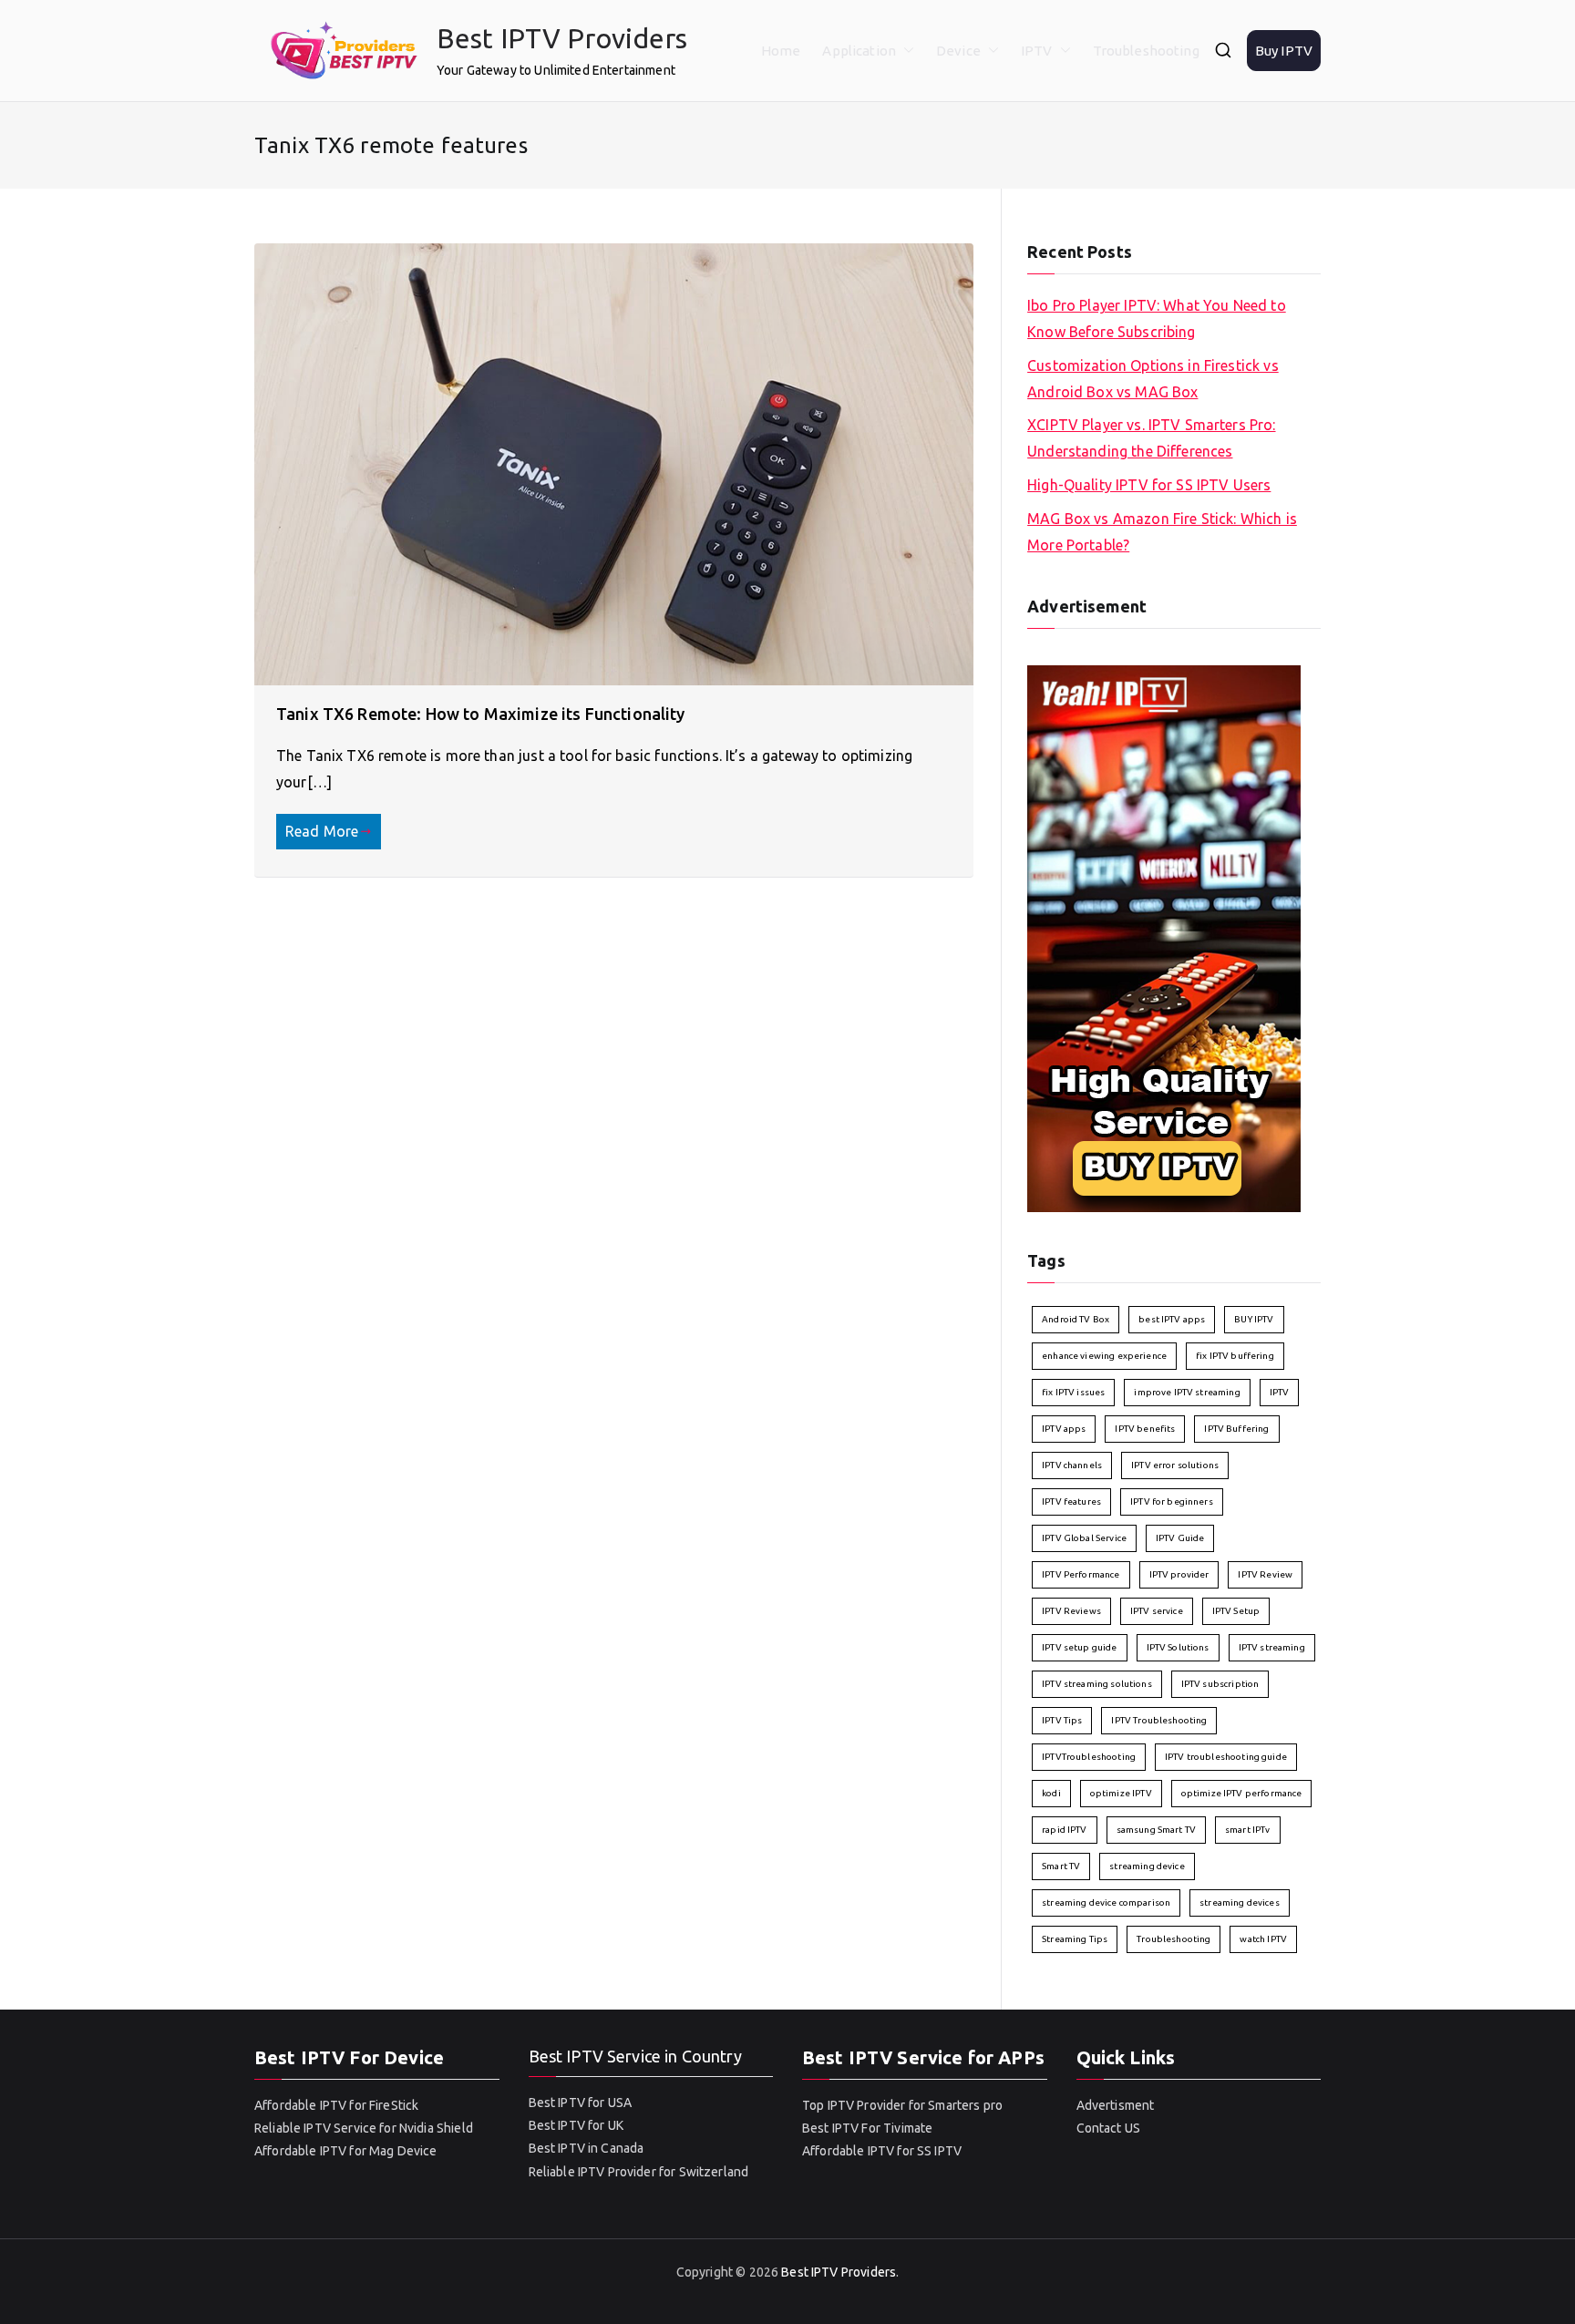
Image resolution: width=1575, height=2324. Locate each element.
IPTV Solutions (1178, 1647)
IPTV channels (1072, 1465)
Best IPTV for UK (576, 2125)
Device (958, 51)
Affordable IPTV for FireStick (336, 2105)
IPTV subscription (1220, 1684)
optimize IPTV (1121, 1793)
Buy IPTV (1284, 51)
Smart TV (1061, 1866)
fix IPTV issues (1073, 1392)
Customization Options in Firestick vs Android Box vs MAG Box (1153, 379)
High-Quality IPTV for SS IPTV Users (1149, 485)
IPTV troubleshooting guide (1226, 1757)
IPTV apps (1064, 1429)
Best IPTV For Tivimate (867, 2128)
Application (859, 51)
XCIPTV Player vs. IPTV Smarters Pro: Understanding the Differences (1151, 438)
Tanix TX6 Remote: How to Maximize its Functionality (481, 714)
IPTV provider (1179, 1574)
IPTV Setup (1236, 1611)
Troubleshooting (1146, 51)
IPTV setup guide (1079, 1647)
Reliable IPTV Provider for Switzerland (639, 2172)
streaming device (1147, 1866)
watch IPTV (1263, 1939)
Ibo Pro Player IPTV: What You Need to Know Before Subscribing (1157, 319)
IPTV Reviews (1071, 1611)
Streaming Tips (1075, 1939)
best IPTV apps (1172, 1319)
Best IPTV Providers (562, 38)
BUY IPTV (1254, 1319)
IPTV (1037, 51)
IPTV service (1157, 1611)
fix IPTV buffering (1235, 1356)
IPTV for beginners (1172, 1501)
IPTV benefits (1145, 1429)
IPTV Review (1265, 1574)
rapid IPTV (1065, 1830)
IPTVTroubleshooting (1089, 1757)
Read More (322, 831)
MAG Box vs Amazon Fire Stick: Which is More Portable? (1162, 532)
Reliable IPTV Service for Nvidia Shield (364, 2128)
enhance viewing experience (1104, 1356)
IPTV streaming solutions (1097, 1684)
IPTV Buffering (1236, 1429)
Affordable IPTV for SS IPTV (882, 2151)
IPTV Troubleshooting (1159, 1720)
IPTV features (1071, 1501)
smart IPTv (1248, 1830)
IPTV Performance (1081, 1574)
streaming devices (1240, 1902)
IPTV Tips (1062, 1720)
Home (781, 51)
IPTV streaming (1272, 1647)
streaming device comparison (1106, 1902)
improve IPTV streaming (1187, 1392)
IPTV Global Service (1084, 1538)
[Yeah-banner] (1164, 938)
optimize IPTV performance (1242, 1793)
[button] (905, 51)
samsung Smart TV (1156, 1830)
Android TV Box (1076, 1319)
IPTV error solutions (1175, 1465)
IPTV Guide (1180, 1538)
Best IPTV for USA (581, 2103)
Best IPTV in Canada (587, 2148)
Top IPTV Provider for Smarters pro (902, 2105)
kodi (1051, 1793)
